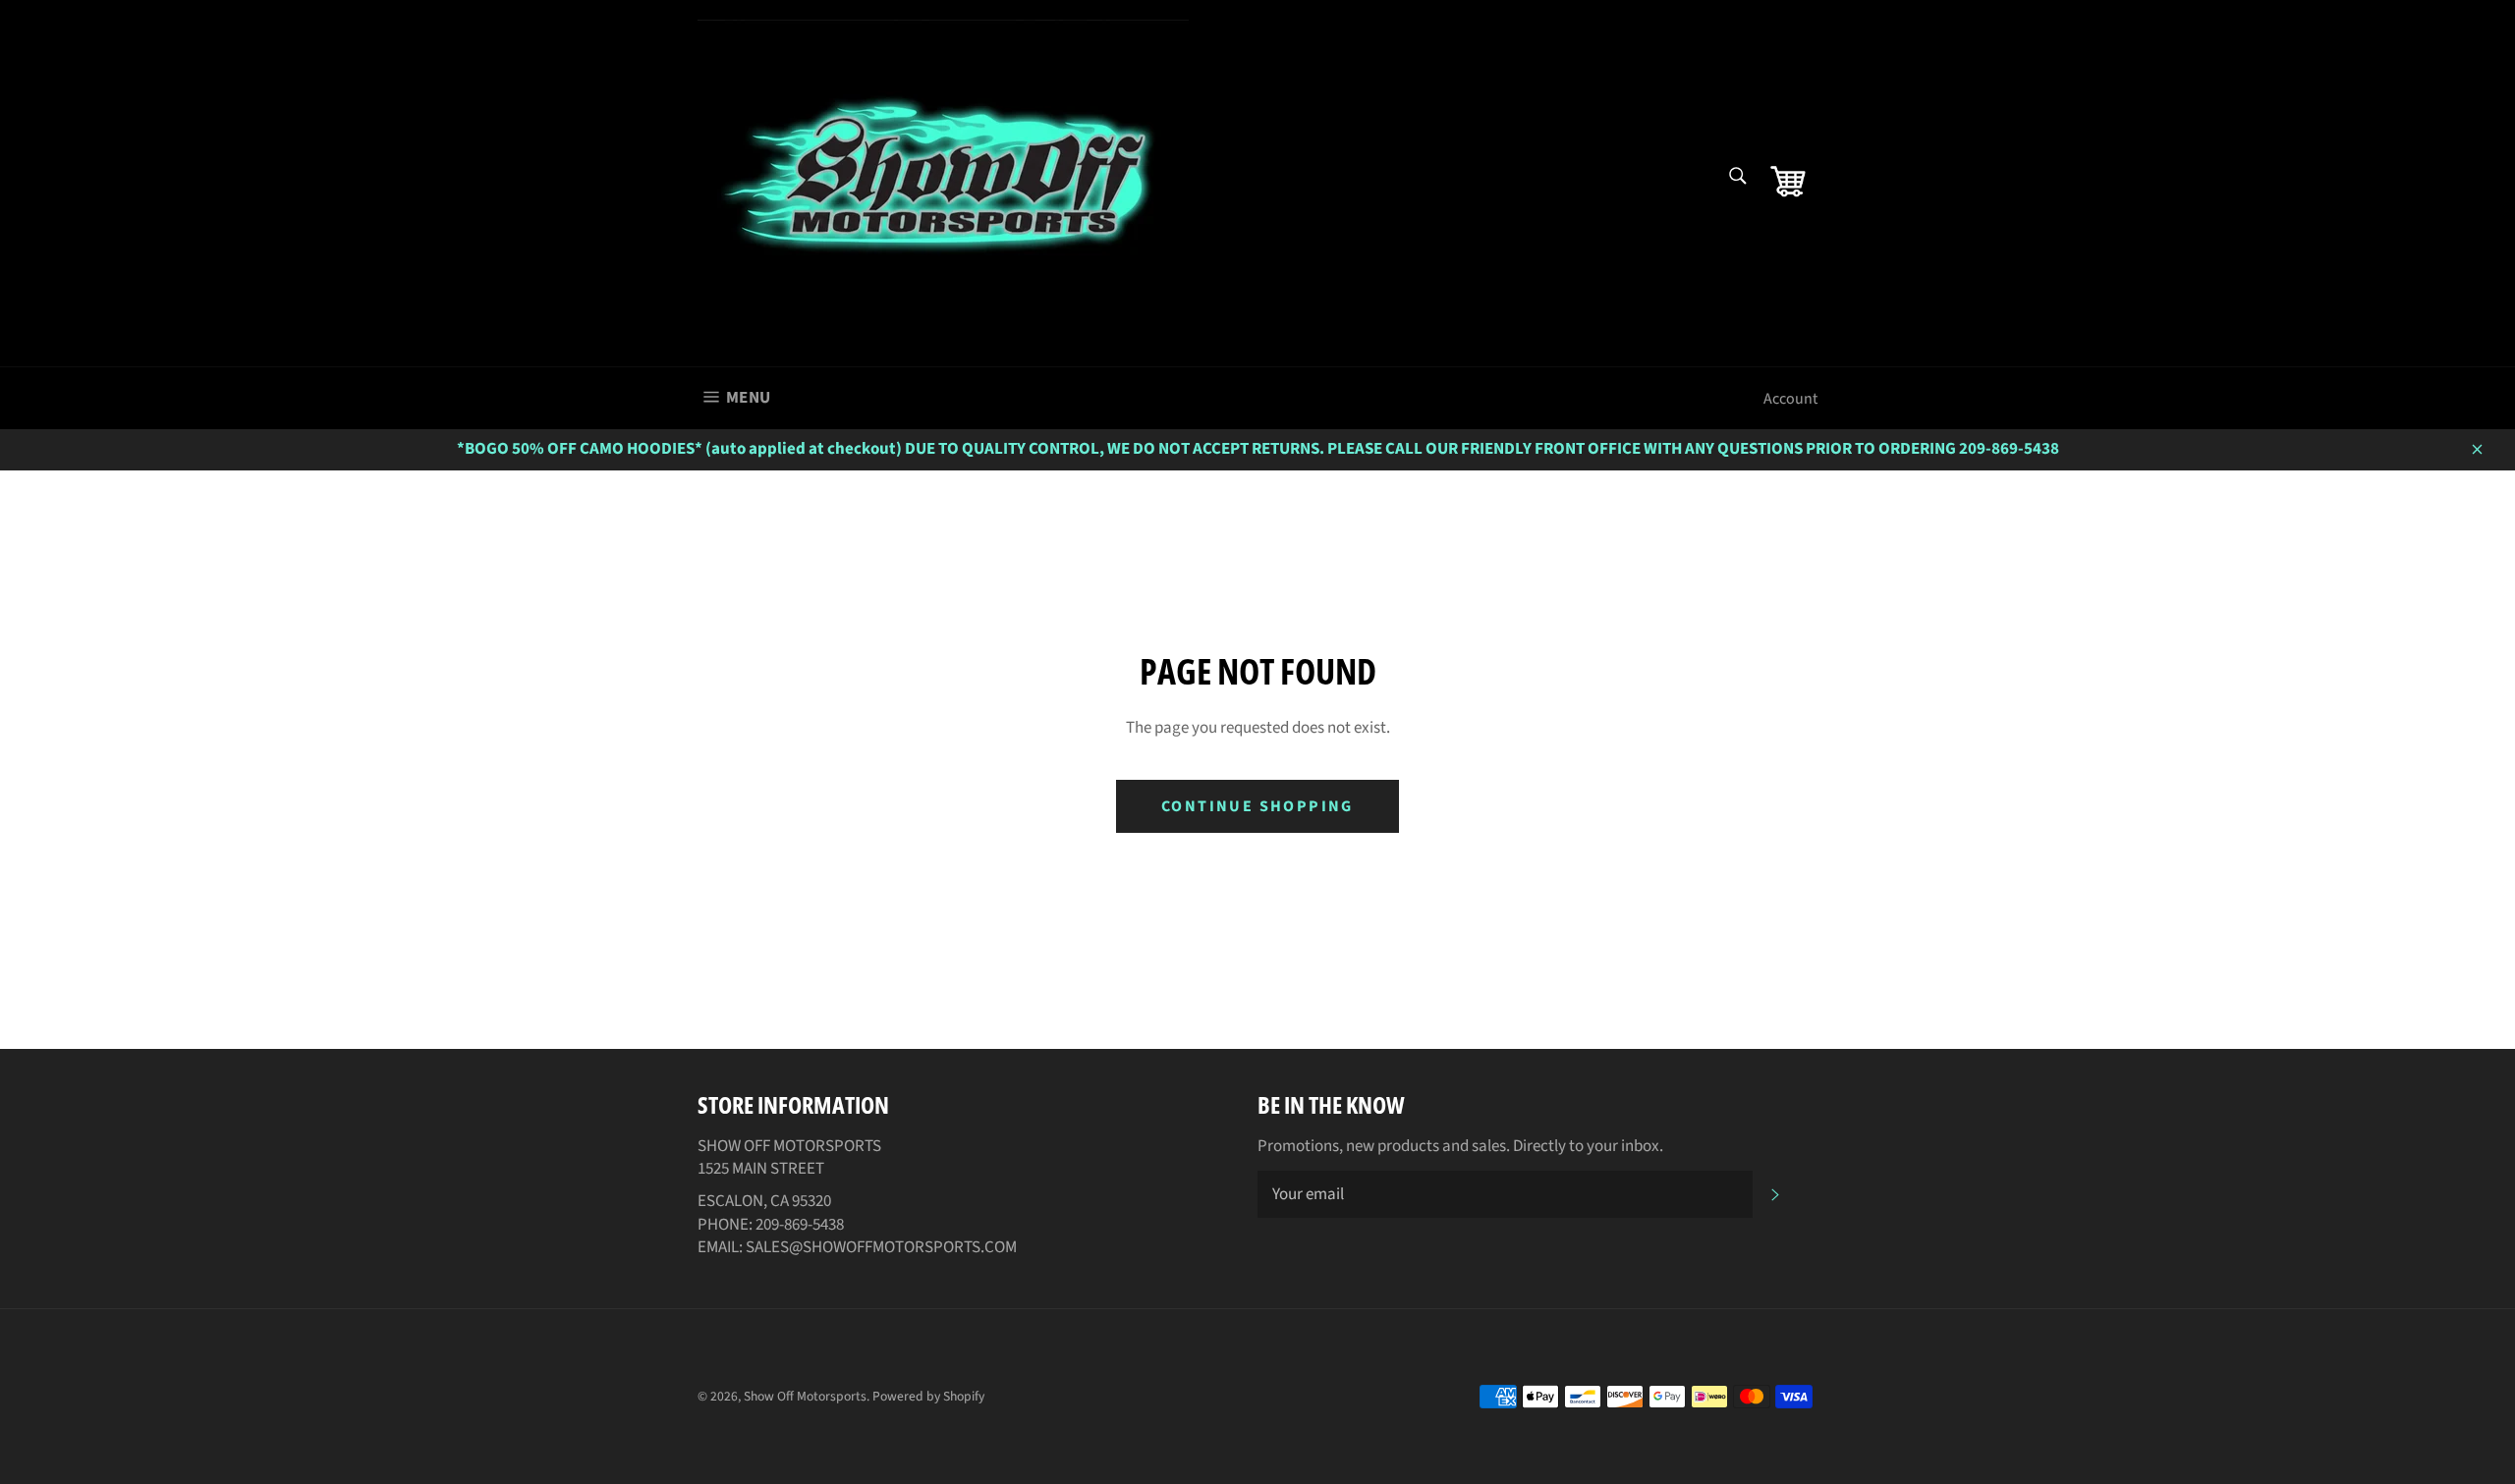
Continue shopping (1257, 806)
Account (1790, 399)
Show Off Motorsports (805, 1396)
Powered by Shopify (928, 1396)
